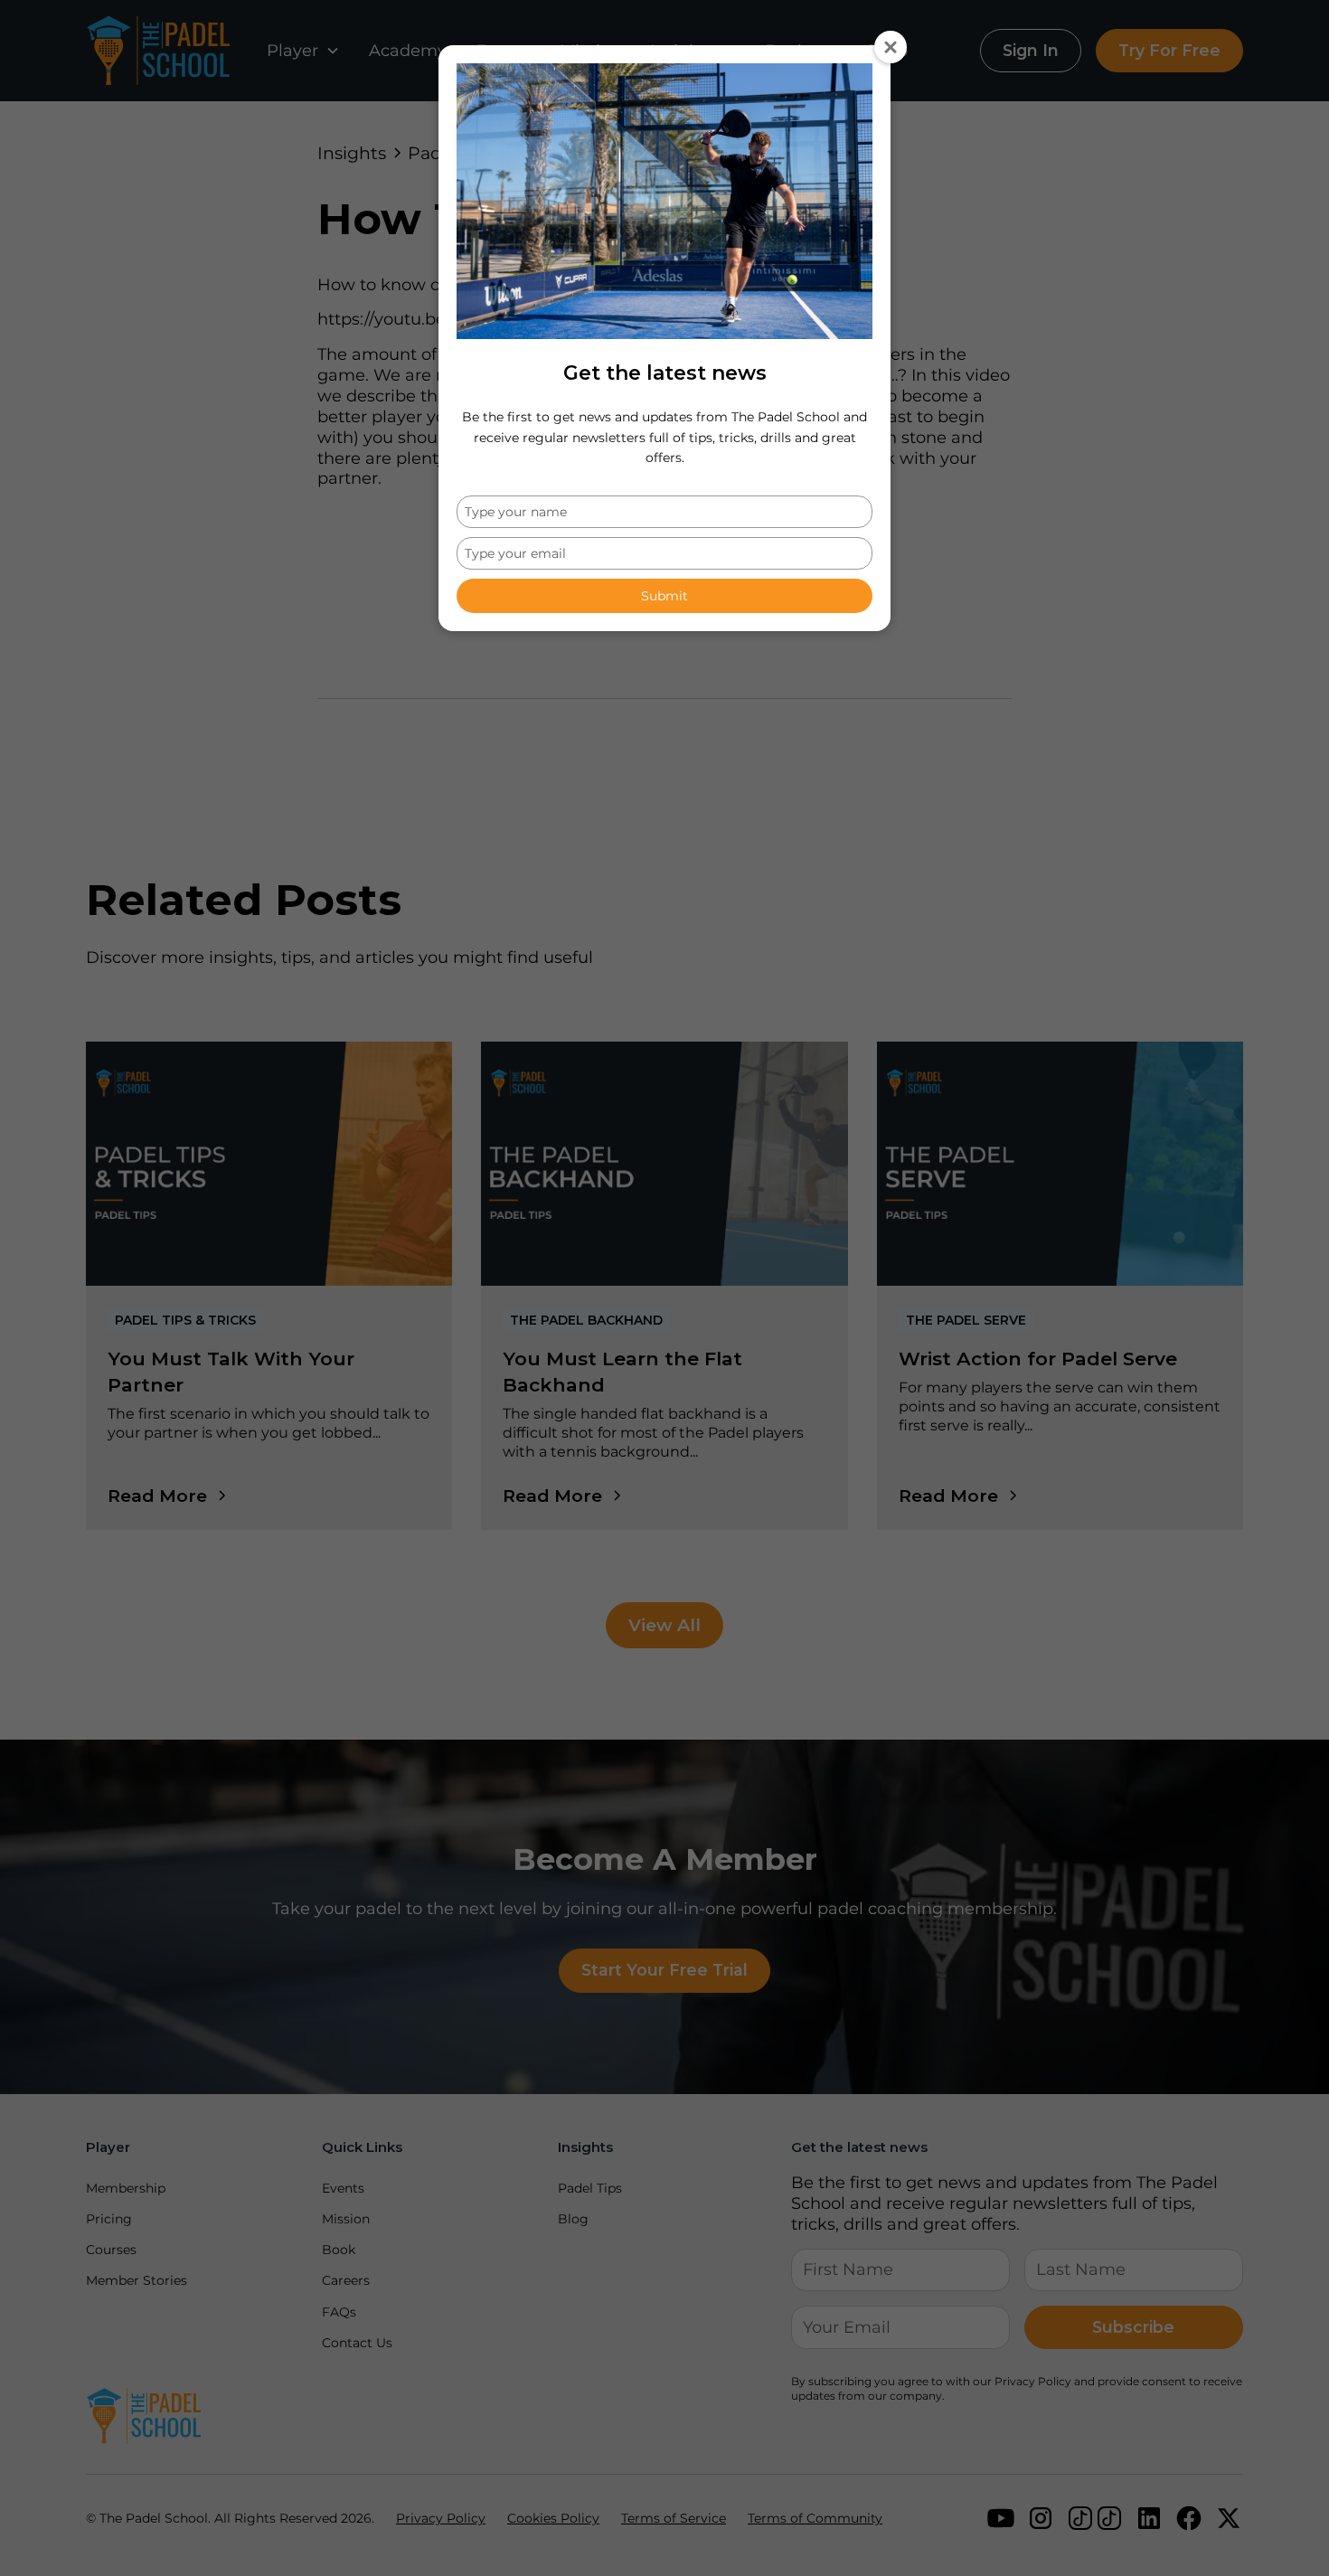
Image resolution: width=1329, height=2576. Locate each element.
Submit (664, 596)
